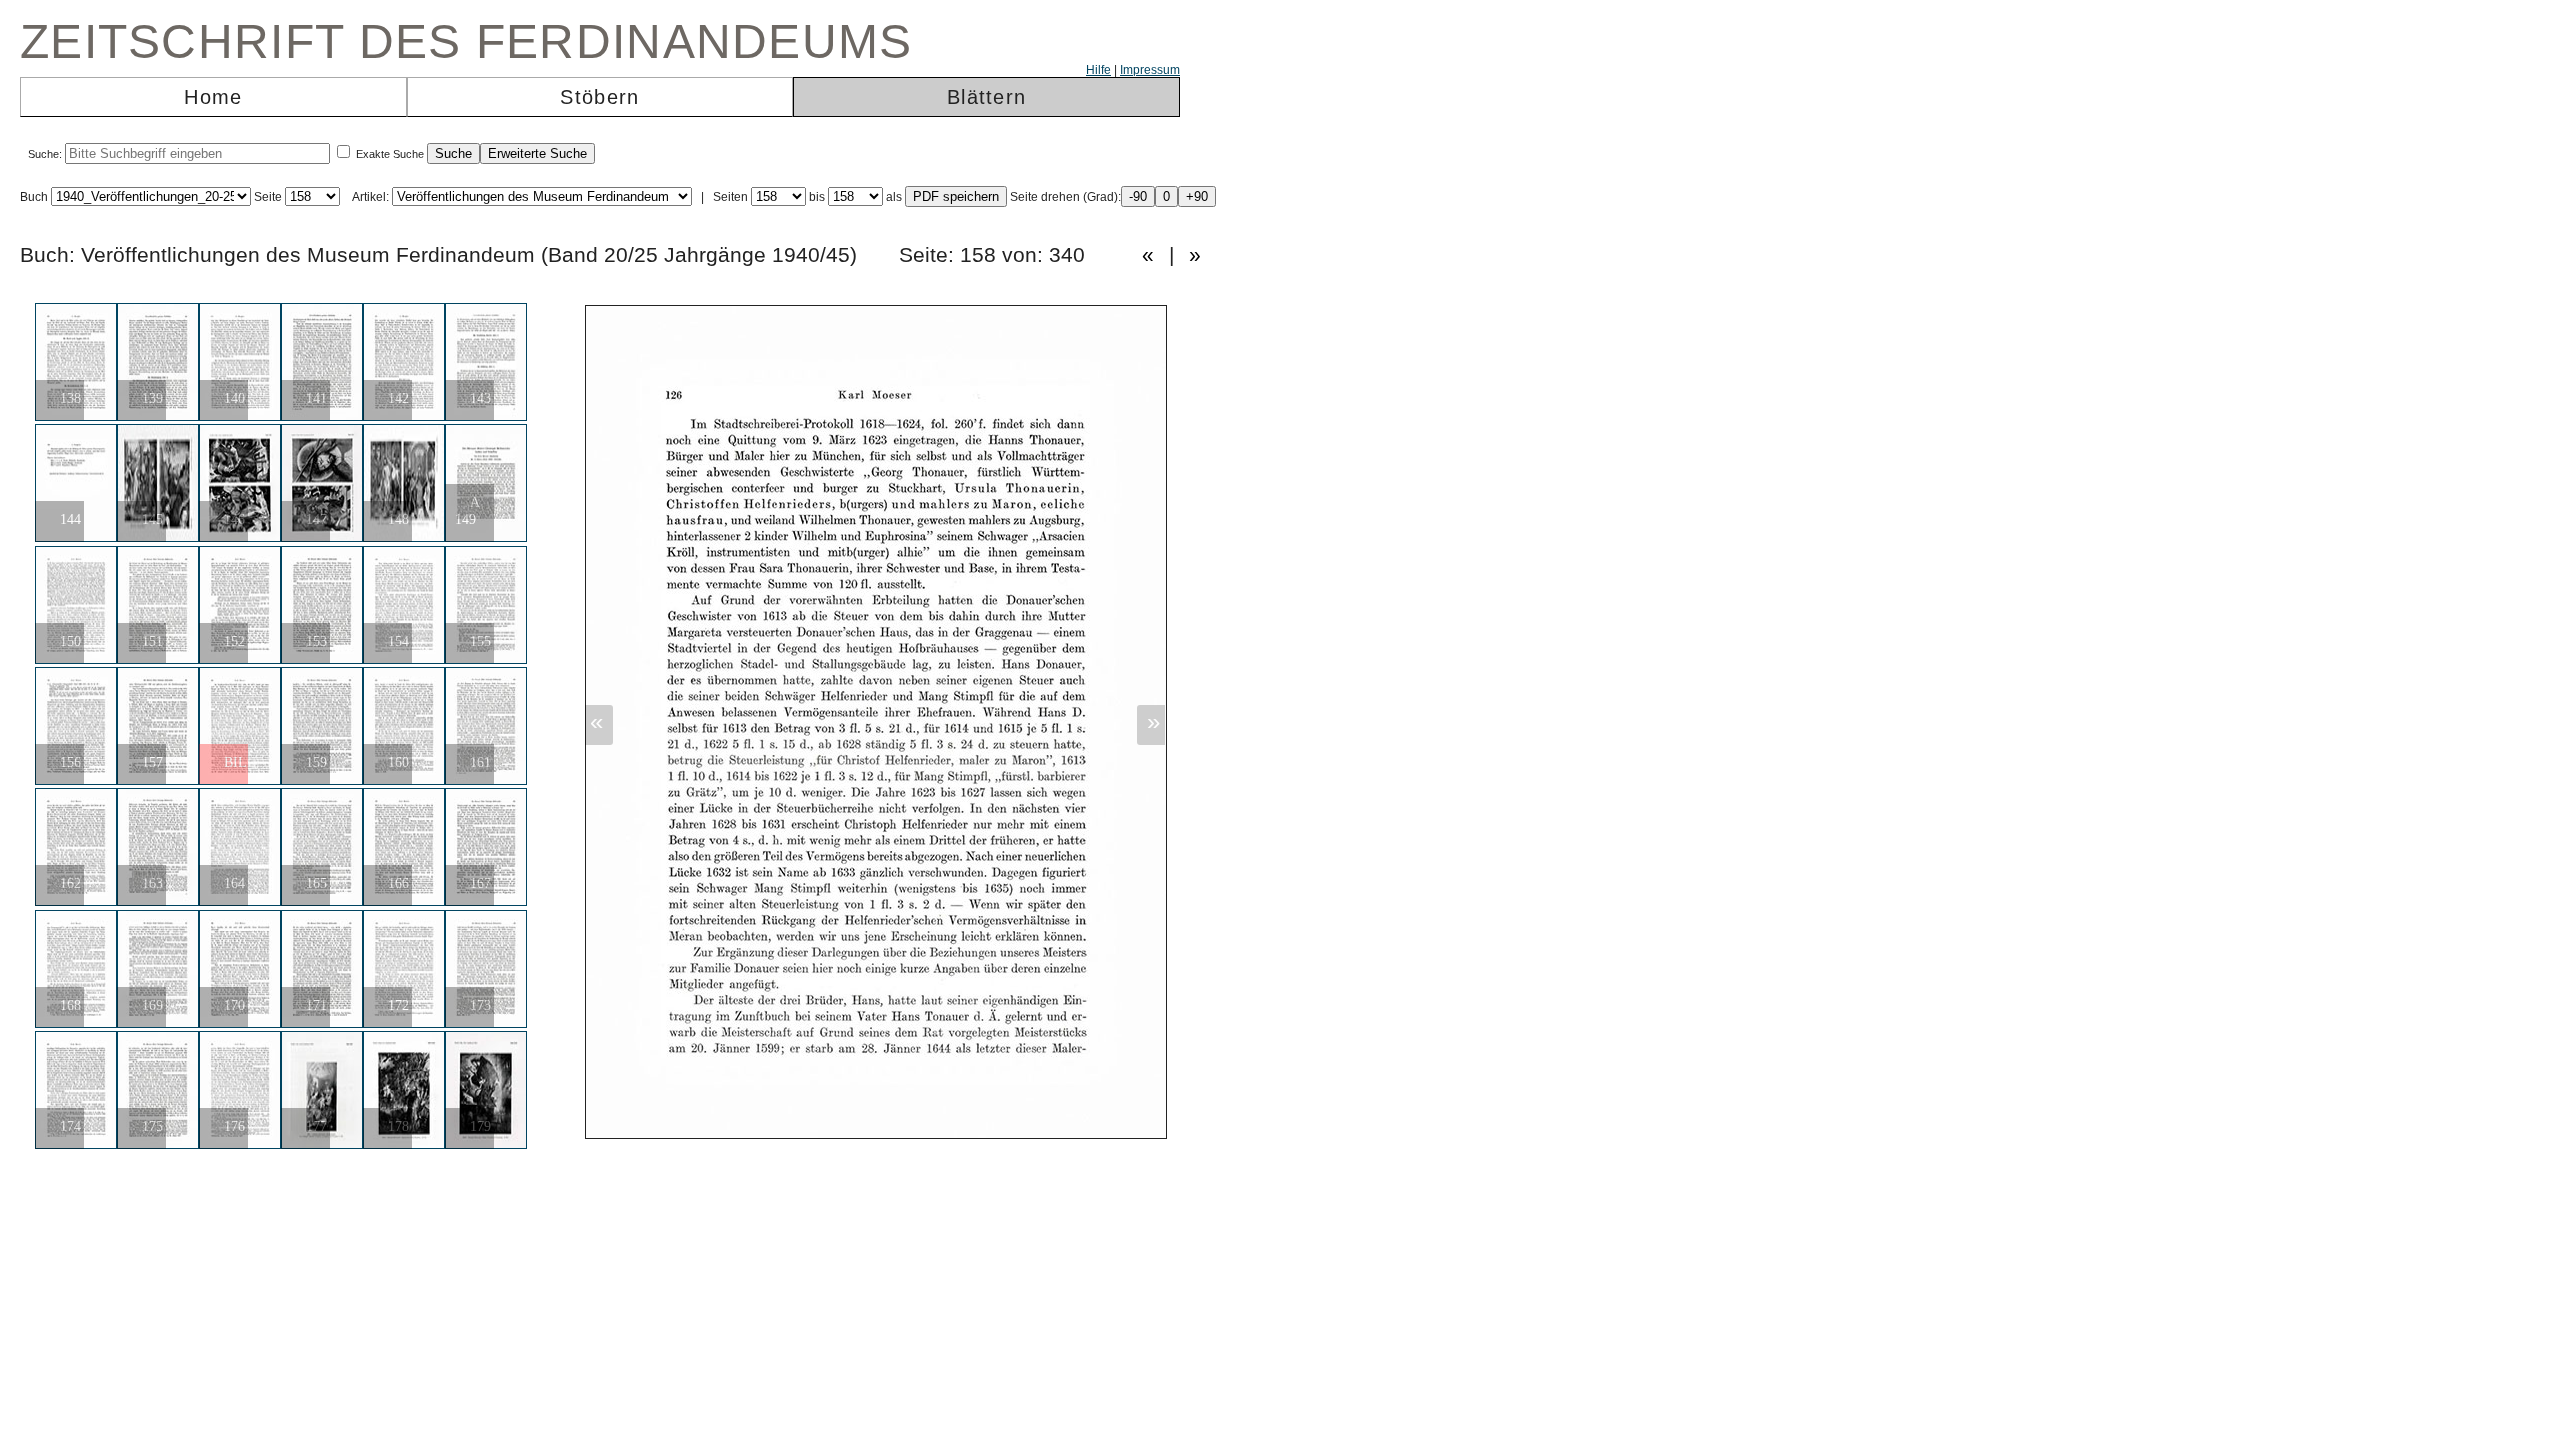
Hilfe (1098, 70)
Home (213, 97)
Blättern (986, 97)
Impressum (1150, 70)
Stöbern (599, 97)
